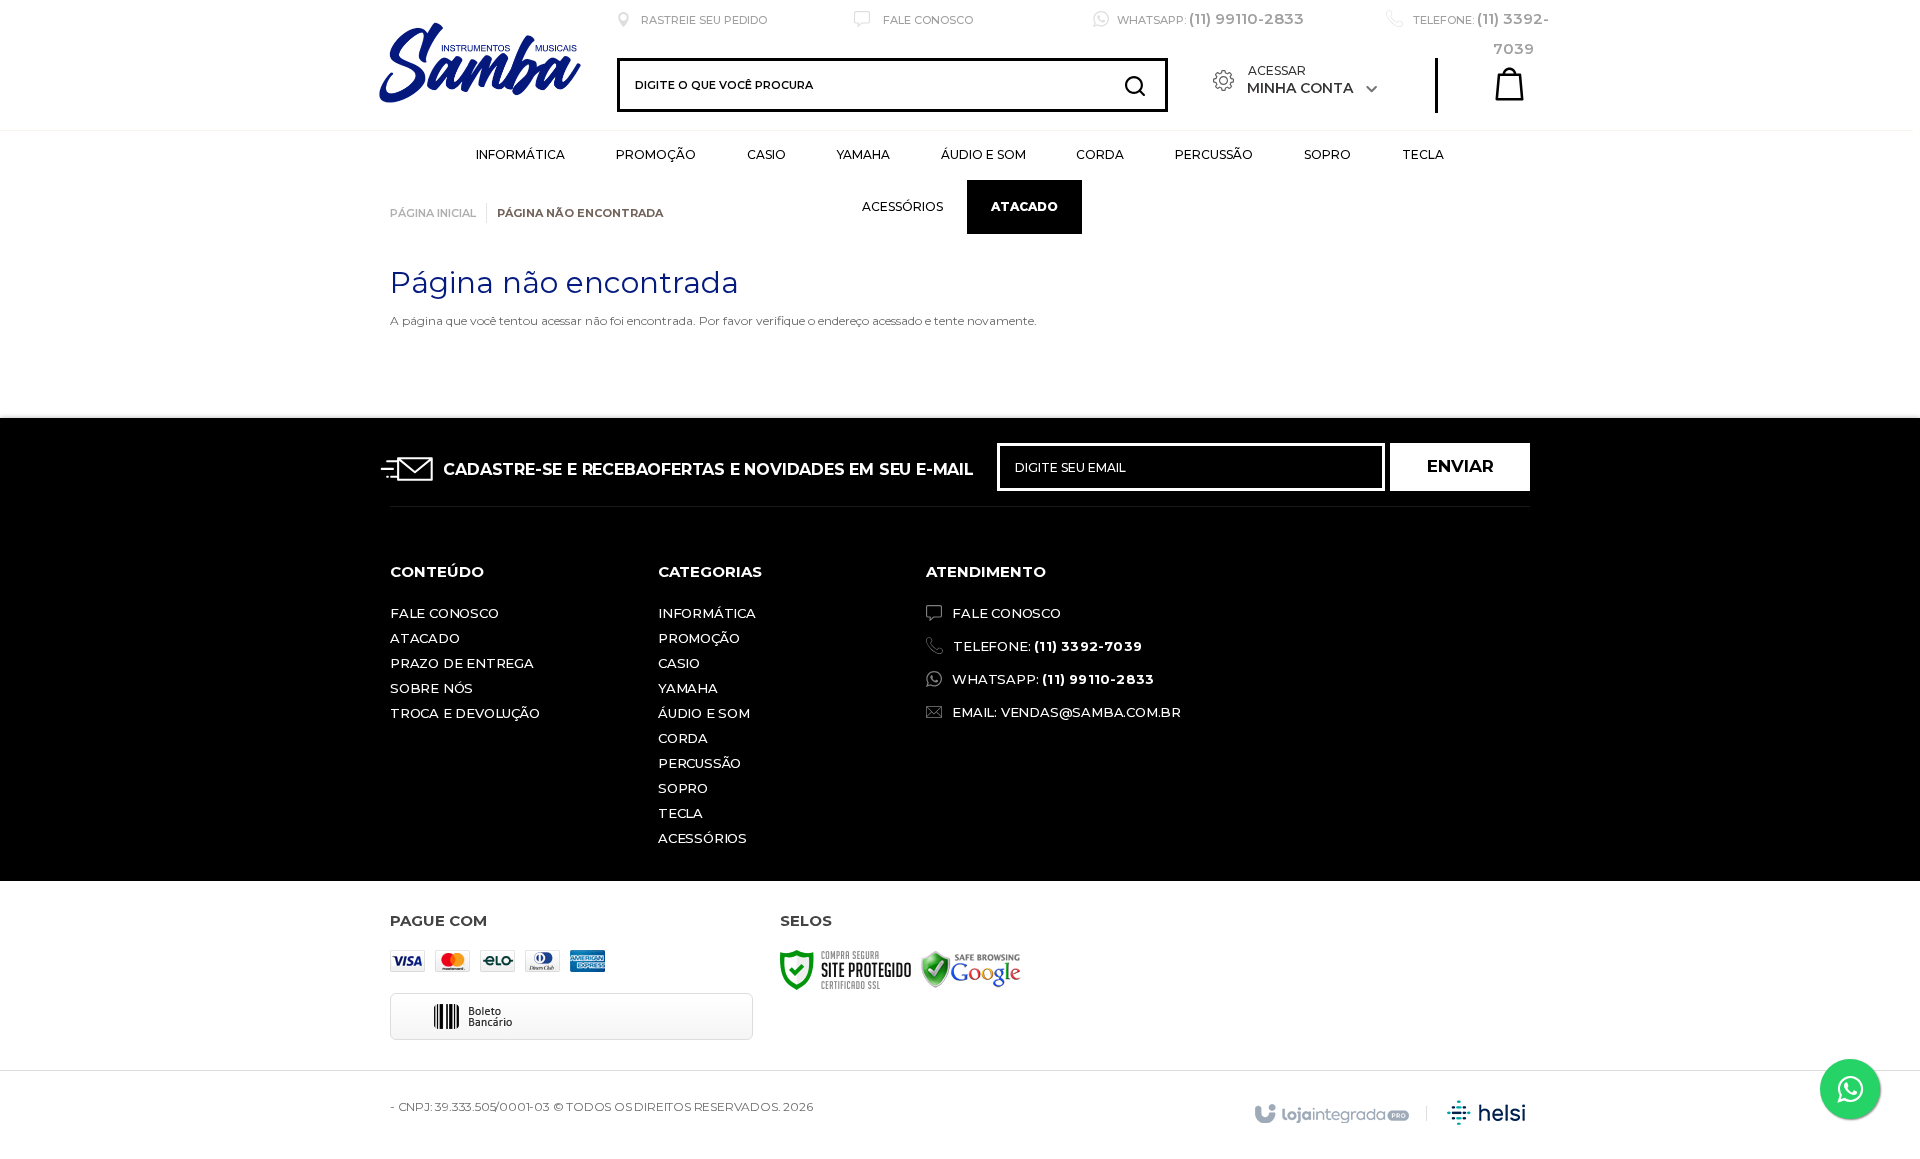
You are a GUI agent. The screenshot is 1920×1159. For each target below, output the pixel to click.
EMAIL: (1066, 712)
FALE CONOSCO (1006, 613)
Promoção (698, 638)
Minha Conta (1300, 88)
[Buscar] (1135, 85)
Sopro (683, 788)
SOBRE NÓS (431, 688)
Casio (679, 663)
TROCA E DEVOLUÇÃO (465, 713)
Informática (707, 613)
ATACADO (425, 638)
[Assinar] (1460, 467)
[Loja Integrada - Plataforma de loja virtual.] (1330, 1115)
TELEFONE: (1047, 646)
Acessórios (702, 838)
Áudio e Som (704, 713)
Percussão (699, 763)
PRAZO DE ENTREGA (462, 663)
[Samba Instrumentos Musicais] (538, 85)
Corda (683, 738)
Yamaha (688, 688)
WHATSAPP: (1053, 679)
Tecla (680, 813)
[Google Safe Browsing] (971, 968)
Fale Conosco (926, 20)
